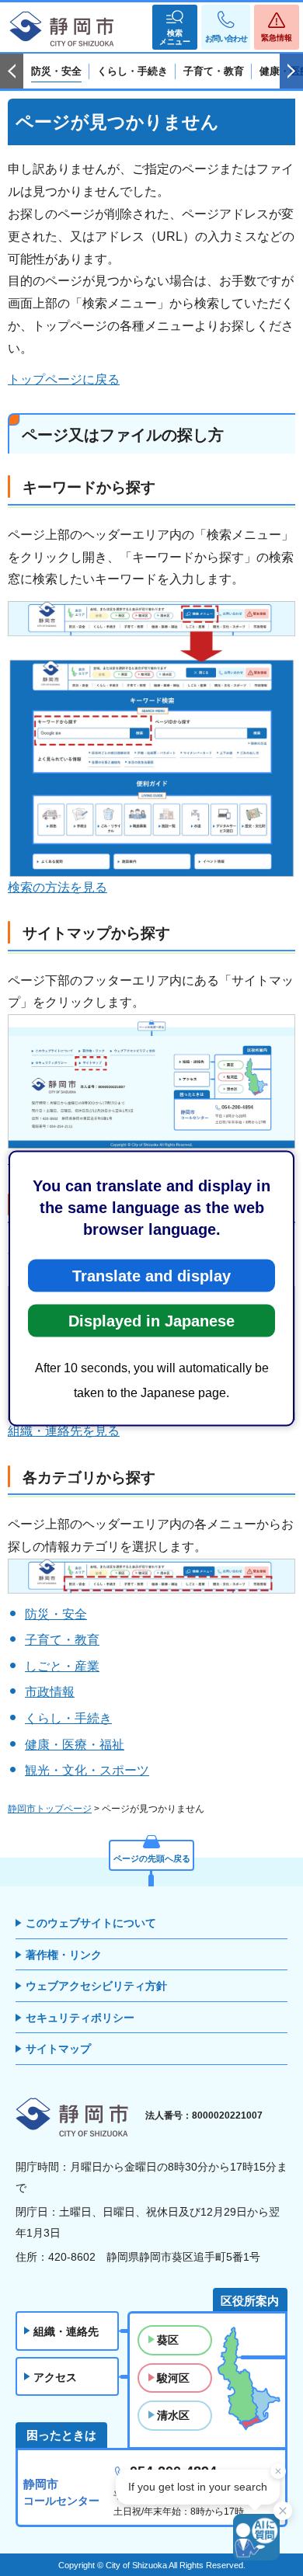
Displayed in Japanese (151, 1320)
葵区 (168, 2340)
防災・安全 (56, 1614)
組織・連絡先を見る (64, 1431)
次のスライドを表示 (291, 71)
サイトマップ (58, 2049)
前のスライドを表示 (12, 71)
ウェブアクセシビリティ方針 (96, 1986)
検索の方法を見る (57, 887)
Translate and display (151, 1275)
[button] (175, 27)
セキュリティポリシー (80, 2018)
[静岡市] (62, 30)
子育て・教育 (62, 1640)
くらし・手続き (68, 1718)
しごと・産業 (62, 1666)
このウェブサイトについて (91, 1923)
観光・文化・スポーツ (87, 1770)
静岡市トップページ (50, 1809)
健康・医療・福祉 (75, 1745)
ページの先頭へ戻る (152, 1858)
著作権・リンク (64, 1955)
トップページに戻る (64, 379)
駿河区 (173, 2378)
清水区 (173, 2415)
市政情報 (50, 1692)
